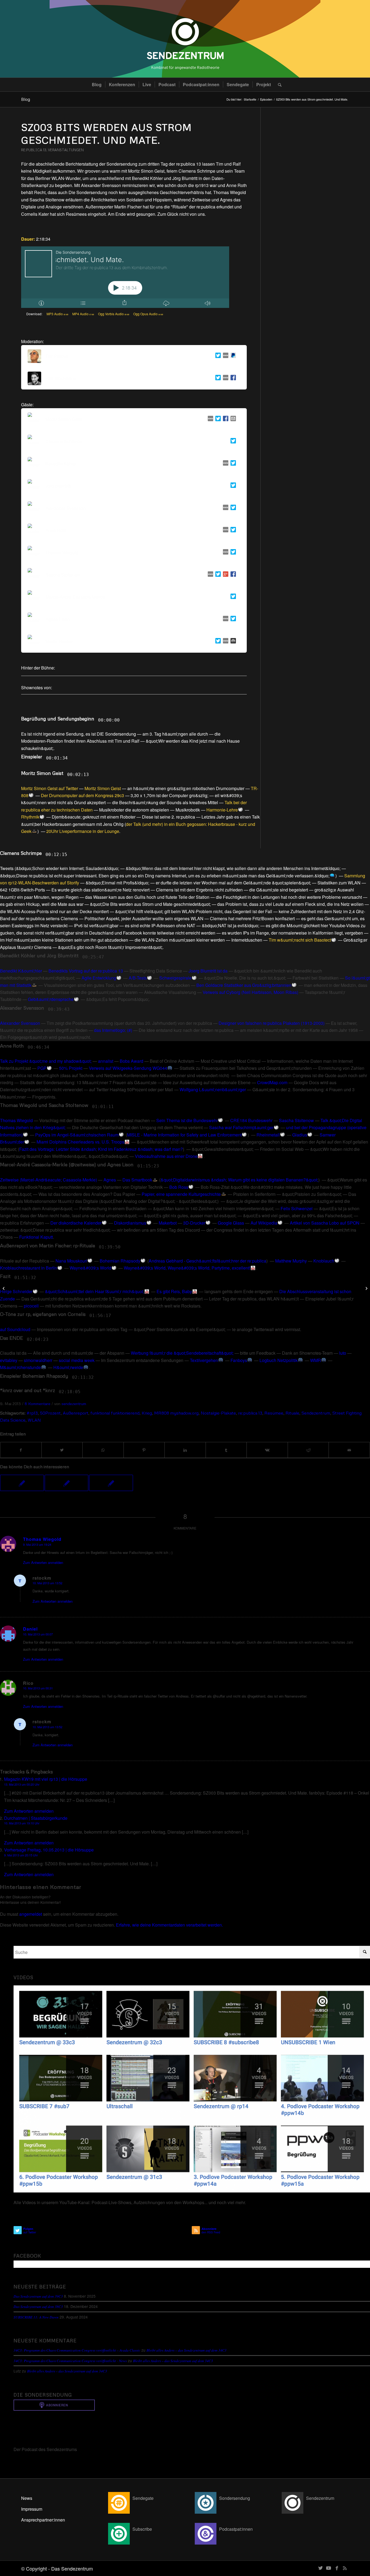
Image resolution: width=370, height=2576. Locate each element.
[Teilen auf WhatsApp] (103, 1450)
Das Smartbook (137, 1180)
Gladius (300, 1135)
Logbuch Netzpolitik (279, 1360)
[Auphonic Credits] (232, 642)
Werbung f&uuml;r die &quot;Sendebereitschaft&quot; (182, 1353)
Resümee (274, 1413)
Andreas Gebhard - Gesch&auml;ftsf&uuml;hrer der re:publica (207, 1261)
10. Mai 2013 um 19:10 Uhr (22, 1823)
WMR (316, 1360)
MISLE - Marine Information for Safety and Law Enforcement (184, 1135)
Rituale (292, 1413)
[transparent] (185, 39)
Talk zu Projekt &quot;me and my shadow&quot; (46, 1061)
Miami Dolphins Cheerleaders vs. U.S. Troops (80, 1142)
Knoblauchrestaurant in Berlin (29, 1268)
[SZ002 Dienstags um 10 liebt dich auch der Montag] (67, 1483)
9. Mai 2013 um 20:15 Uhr (21, 1855)
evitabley (9, 1360)
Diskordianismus (130, 1223)
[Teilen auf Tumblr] (226, 1450)
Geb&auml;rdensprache (51, 999)
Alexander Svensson (20, 1023)
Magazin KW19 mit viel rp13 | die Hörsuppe (46, 1779)
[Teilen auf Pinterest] (144, 1450)
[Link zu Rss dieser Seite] (345, 2568)
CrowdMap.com (272, 1082)
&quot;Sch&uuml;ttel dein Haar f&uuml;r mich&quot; (95, 1291)
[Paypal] (232, 356)
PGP (42, 1068)
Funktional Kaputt (36, 1237)
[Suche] (278, 85)
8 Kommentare (38, 1403)
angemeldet (31, 1914)
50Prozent (50, 1413)
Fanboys (239, 1360)
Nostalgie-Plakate (218, 1413)
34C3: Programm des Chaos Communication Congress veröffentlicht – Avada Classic (77, 2350)
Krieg (147, 1413)
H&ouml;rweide (68, 1367)
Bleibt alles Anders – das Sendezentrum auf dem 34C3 (186, 2350)
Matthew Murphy (291, 1261)
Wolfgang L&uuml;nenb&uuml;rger (213, 1089)
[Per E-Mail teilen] (349, 1450)
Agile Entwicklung (99, 978)
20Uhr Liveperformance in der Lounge (83, 831)
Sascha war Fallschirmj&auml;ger (241, 1127)
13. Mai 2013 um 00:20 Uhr (22, 1784)
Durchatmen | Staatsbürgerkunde (36, 1818)
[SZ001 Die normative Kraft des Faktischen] (111, 1483)
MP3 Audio (57, 314)
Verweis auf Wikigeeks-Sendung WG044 (128, 1068)
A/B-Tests (138, 978)
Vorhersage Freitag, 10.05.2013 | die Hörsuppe (49, 1850)
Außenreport (76, 1413)
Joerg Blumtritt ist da (208, 971)
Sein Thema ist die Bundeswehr (187, 1120)
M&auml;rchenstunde (20, 1367)
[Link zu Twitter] (320, 2568)
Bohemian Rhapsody (120, 1261)
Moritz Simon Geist (103, 788)
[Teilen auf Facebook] (21, 1450)
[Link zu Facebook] (337, 2568)
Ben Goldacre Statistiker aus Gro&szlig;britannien (244, 985)
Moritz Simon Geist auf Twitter (50, 788)
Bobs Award (132, 1061)
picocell (31, 1306)
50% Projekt (71, 1068)
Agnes (110, 1180)
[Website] (225, 356)
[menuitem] (97, 85)
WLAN (34, 1420)
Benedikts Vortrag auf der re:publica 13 (86, 971)
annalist (106, 1061)
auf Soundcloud (15, 1329)
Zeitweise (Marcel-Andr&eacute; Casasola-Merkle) (48, 1180)
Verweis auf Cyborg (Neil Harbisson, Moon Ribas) (250, 992)
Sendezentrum (316, 1413)
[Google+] (225, 575)
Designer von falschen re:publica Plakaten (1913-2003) (272, 1023)
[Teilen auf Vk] (267, 1450)
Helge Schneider (16, 1291)
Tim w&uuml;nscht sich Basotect (300, 940)
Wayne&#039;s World (90, 1268)
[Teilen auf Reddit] (308, 1450)
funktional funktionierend (115, 1413)
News (27, 2498)
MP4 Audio (83, 314)
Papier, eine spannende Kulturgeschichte (181, 1194)
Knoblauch (324, 1261)
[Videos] (192, 2089)
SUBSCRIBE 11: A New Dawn (36, 2317)
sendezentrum (74, 1403)
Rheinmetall (268, 1135)
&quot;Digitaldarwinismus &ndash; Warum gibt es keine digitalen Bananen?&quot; (239, 1180)
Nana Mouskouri (71, 1261)
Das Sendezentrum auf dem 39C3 (38, 2296)
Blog (26, 99)
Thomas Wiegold (16, 1120)
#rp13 (32, 1413)
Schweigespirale (175, 978)
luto (343, 1353)
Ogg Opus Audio (148, 314)
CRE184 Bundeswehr (251, 1120)
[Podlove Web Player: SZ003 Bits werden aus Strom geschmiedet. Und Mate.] (125, 277)
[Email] (232, 419)
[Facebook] (232, 379)
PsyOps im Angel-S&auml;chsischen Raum (77, 1135)
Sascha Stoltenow (296, 1120)
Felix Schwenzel (297, 1208)
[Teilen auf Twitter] (62, 1450)
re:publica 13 (34, 150)
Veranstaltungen (66, 150)
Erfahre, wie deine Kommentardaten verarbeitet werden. (169, 1925)
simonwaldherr (38, 1360)
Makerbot (168, 1223)
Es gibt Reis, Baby (174, 1291)
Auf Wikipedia (264, 1223)
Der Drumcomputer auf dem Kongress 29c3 (82, 795)
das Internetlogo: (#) (113, 1030)
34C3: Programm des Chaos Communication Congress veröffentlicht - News (70, 2361)
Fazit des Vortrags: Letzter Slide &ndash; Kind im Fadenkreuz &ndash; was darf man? (101, 1149)
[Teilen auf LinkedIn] (185, 1450)
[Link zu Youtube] (329, 2568)
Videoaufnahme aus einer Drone (166, 1156)
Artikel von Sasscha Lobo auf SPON (325, 1223)
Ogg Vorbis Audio (114, 314)
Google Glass (231, 1223)
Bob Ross (179, 1187)
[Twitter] (217, 356)
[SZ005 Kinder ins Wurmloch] (22, 1483)
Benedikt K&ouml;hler (21, 971)
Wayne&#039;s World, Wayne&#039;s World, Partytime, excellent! (187, 1268)
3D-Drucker (194, 1223)
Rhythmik (30, 817)
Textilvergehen (204, 1360)
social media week (77, 1360)
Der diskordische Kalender (76, 1223)
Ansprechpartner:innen (43, 2520)
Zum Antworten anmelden (43, 1562)
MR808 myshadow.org (176, 1413)
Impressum (32, 2509)
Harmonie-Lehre (222, 810)
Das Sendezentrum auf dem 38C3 (38, 2306)
